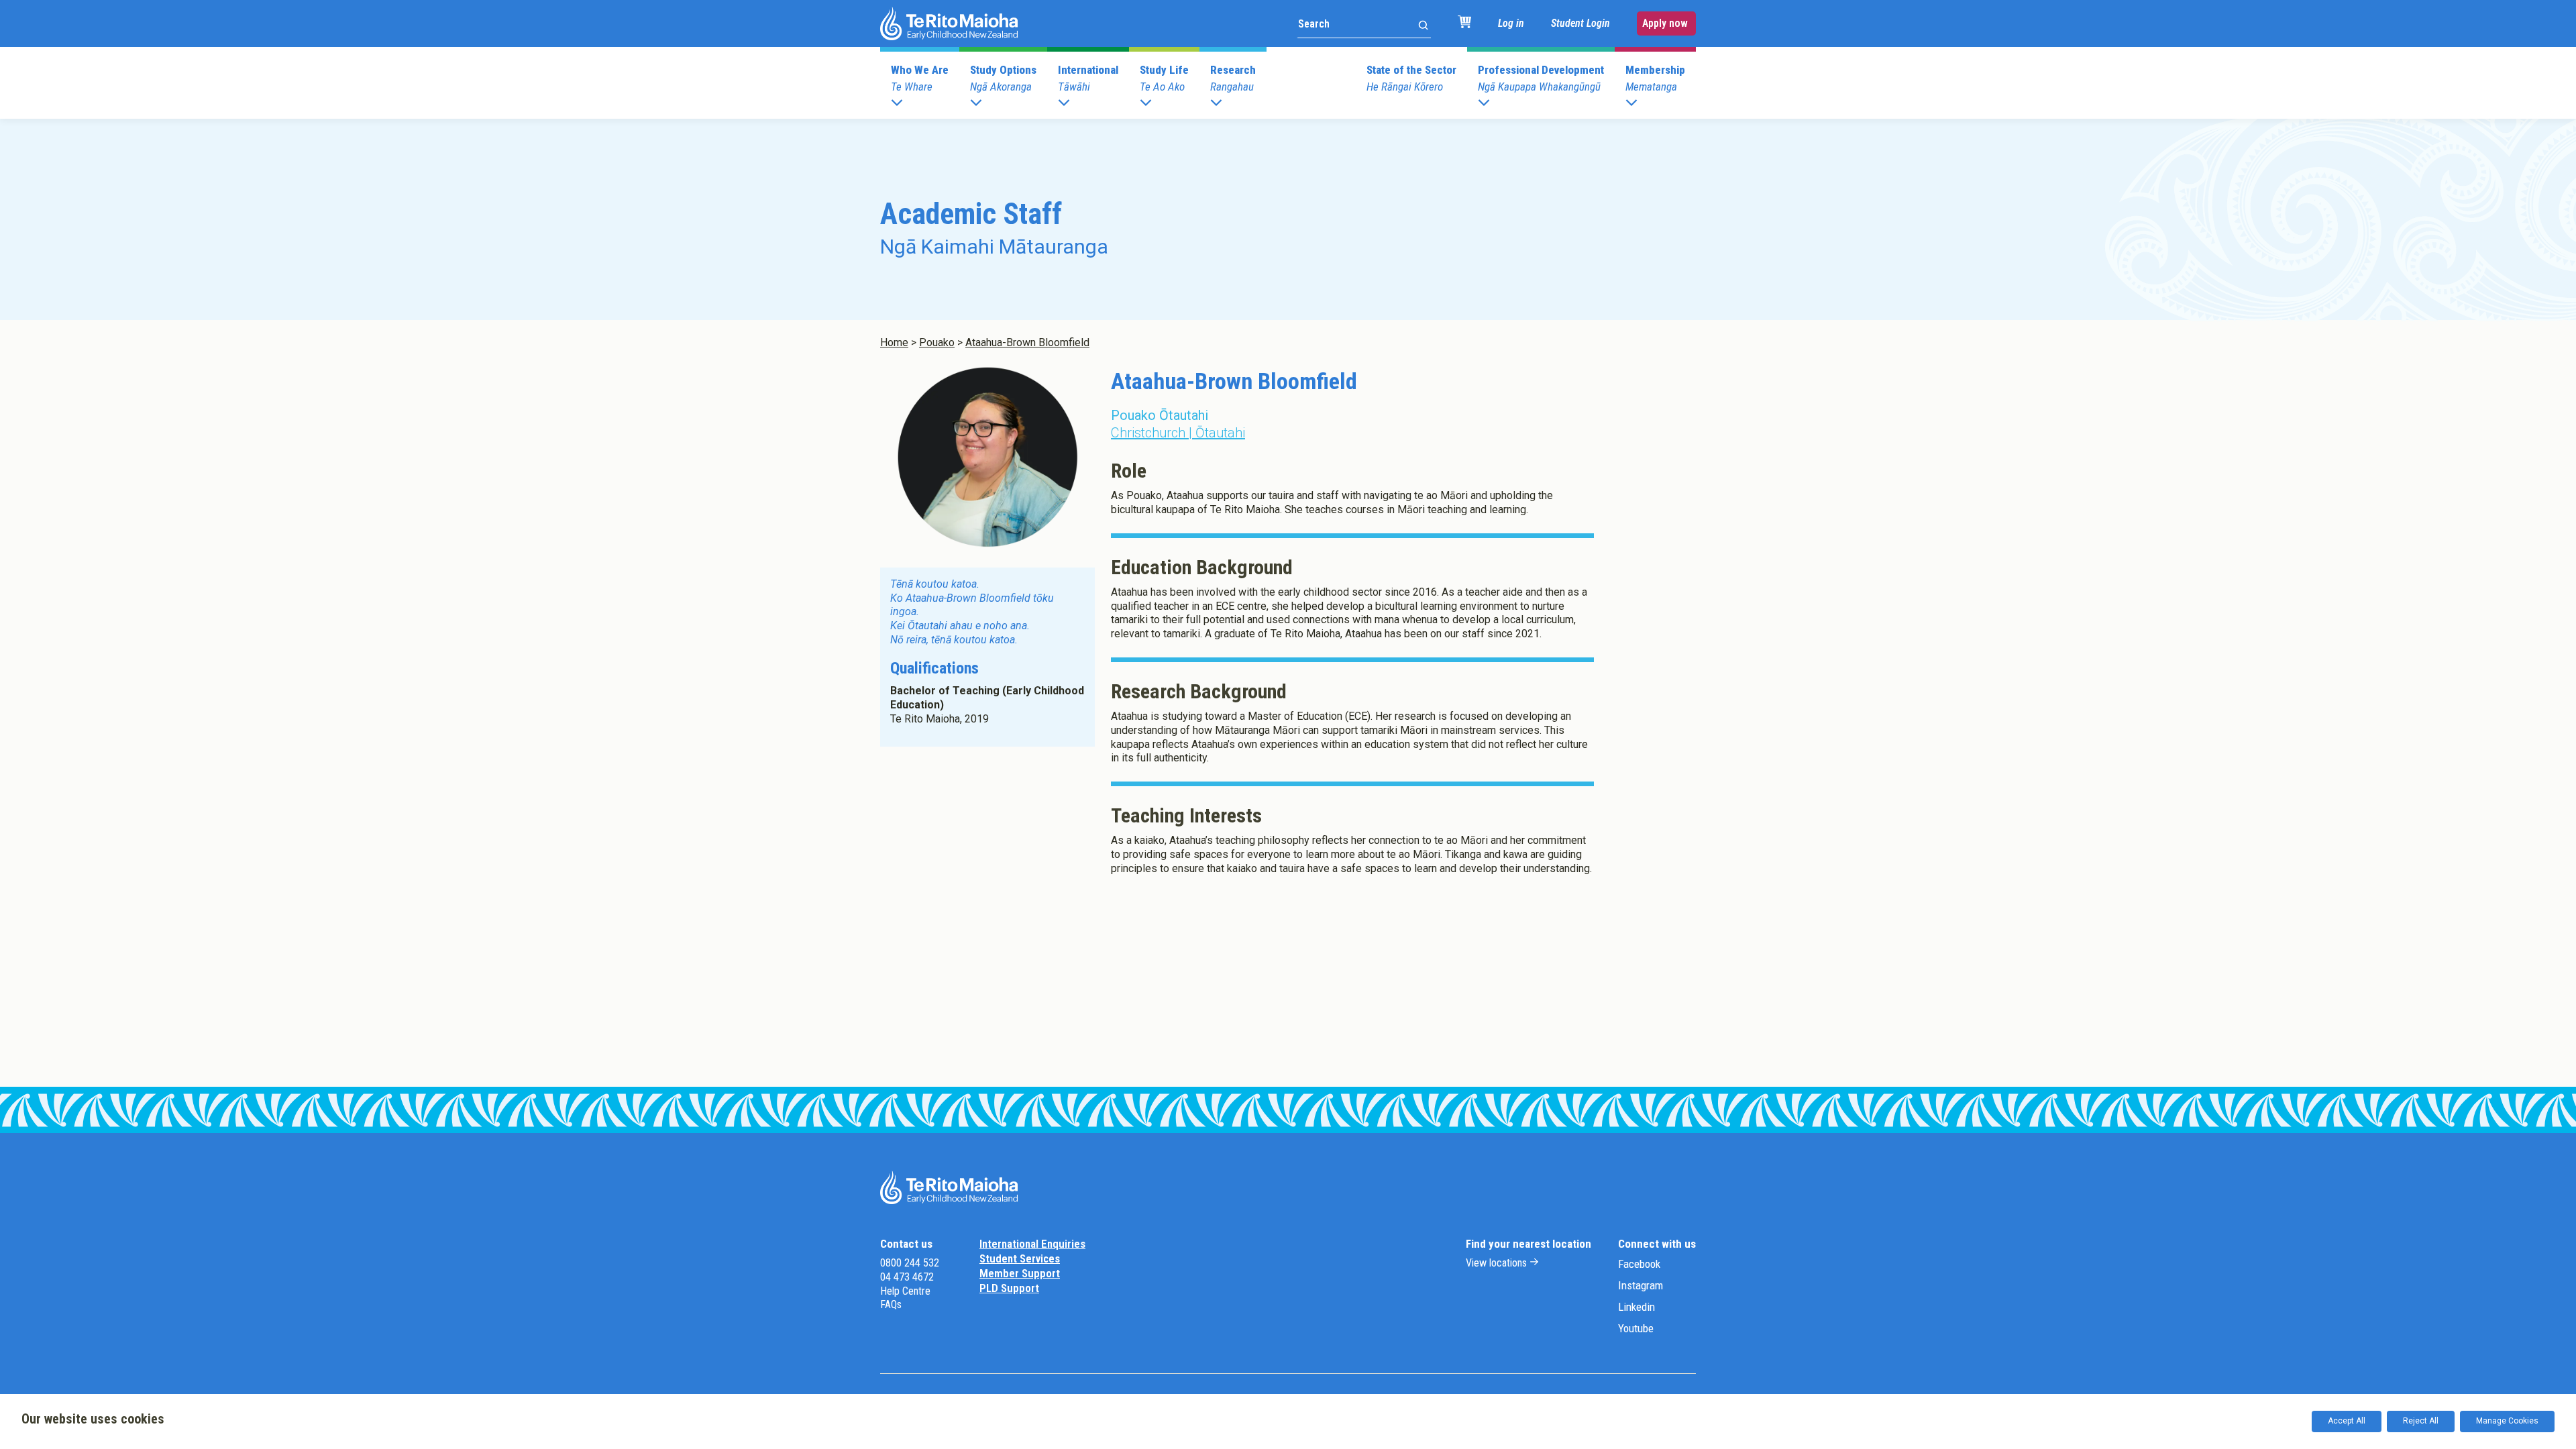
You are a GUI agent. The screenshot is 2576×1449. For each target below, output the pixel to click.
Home (894, 342)
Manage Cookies (2507, 1421)
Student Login (1580, 23)
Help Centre (905, 1291)
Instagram (1641, 1285)
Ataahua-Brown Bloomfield (1027, 342)
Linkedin (1636, 1307)
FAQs (891, 1304)
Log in (1511, 23)
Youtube (1636, 1328)
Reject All (2421, 1421)
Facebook (1639, 1264)
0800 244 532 (910, 1263)
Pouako (937, 342)
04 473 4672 (907, 1277)
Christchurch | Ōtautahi (1178, 433)
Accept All (2347, 1421)
